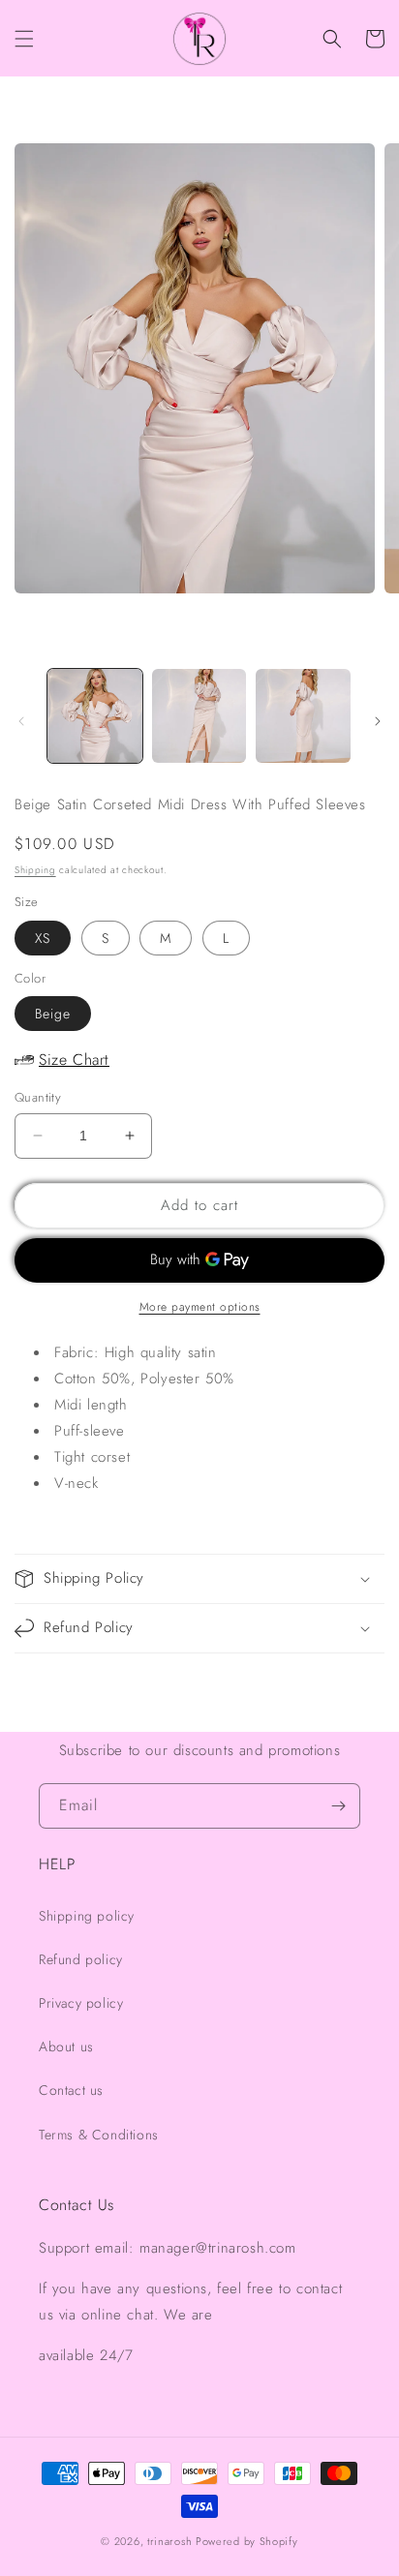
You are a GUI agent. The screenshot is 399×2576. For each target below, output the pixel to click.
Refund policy (81, 1959)
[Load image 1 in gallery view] (95, 716)
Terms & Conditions (99, 2135)
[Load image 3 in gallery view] (303, 716)
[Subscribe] (338, 1806)
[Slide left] (21, 721)
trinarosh (169, 2541)
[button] (24, 39)
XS (43, 938)
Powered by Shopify (247, 2541)
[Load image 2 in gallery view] (199, 716)
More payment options (200, 1307)
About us (66, 2046)
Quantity (38, 1097)
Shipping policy (87, 1916)
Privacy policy (81, 2003)
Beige (53, 1014)
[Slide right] (378, 721)
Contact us (71, 2090)
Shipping (35, 870)
